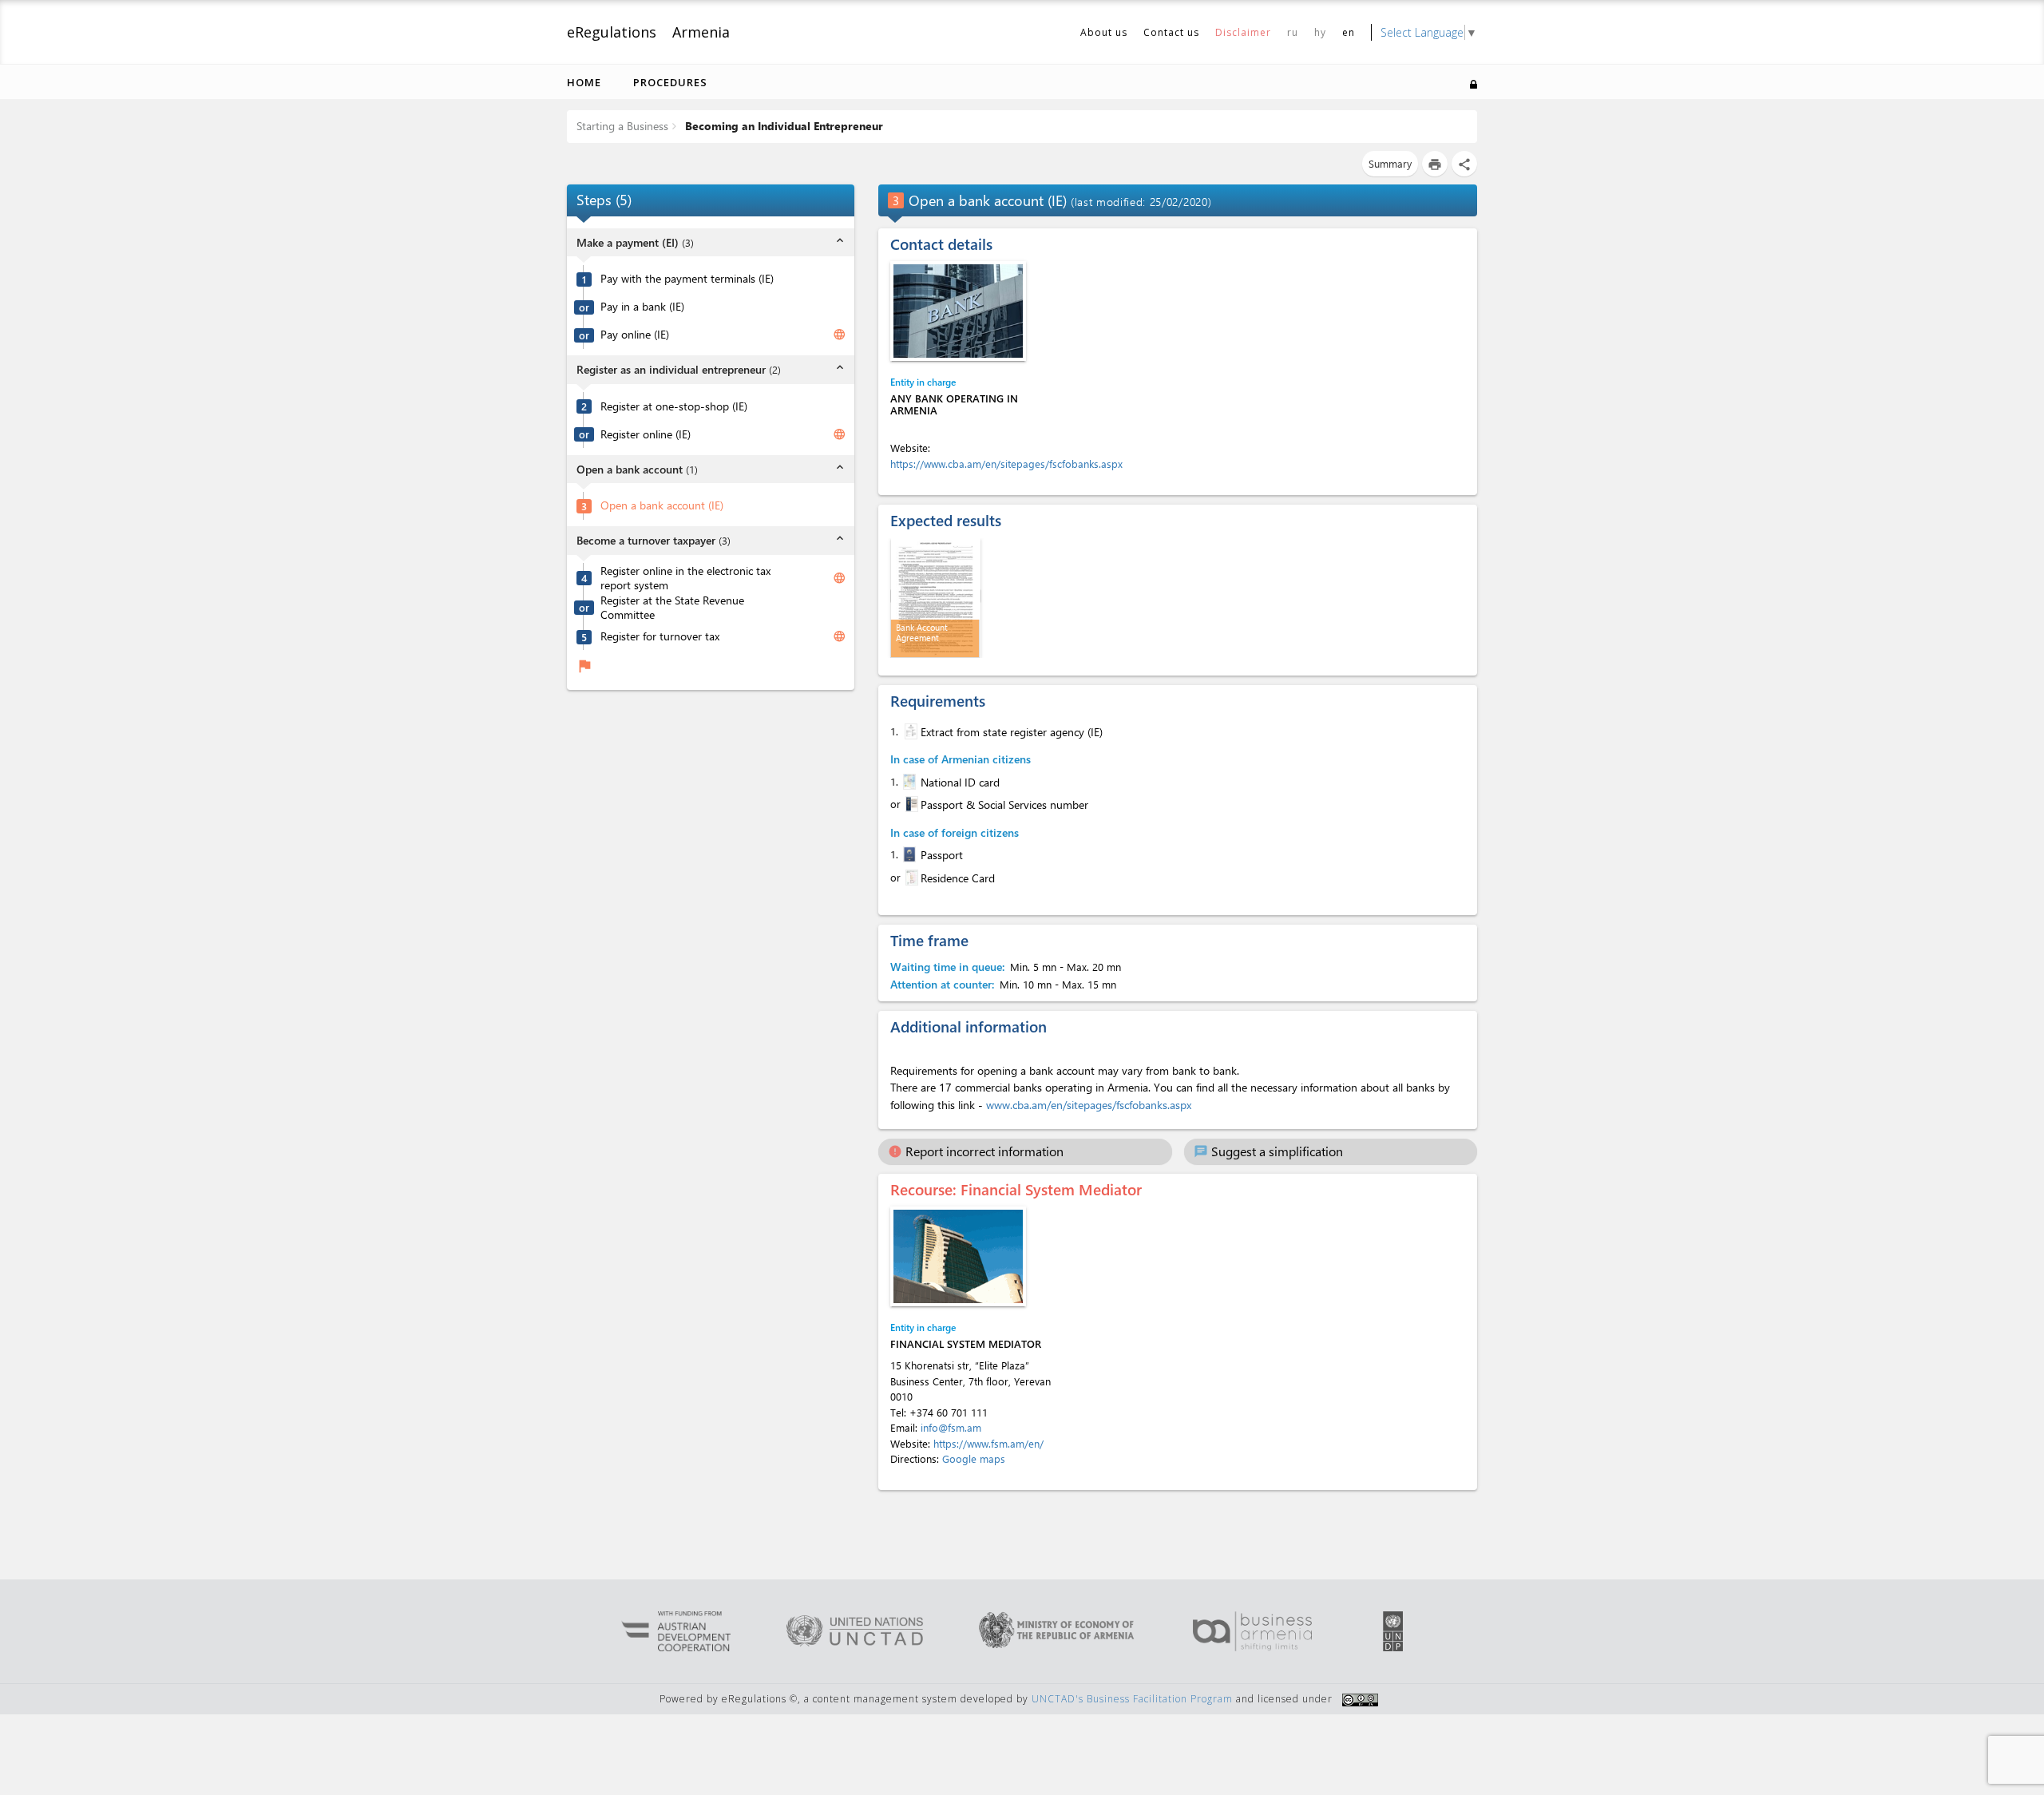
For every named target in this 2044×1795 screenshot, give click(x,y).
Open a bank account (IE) (662, 505)
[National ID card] (908, 782)
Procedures (670, 82)
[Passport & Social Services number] (910, 804)
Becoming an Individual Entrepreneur (782, 126)
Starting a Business (622, 126)
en (1349, 32)
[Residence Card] (910, 878)
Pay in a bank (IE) (642, 307)
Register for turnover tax (660, 636)
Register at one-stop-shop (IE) (674, 406)
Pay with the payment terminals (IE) (687, 279)
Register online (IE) (646, 434)
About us (1104, 32)
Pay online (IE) (635, 335)
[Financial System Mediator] (958, 1256)
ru (1293, 32)
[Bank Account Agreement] (936, 596)
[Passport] (908, 854)
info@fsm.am (951, 1427)
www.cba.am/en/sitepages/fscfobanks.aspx (1089, 1105)
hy (1320, 32)
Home (584, 82)
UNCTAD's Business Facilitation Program (1132, 1699)
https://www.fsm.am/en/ (988, 1443)
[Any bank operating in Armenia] (958, 311)
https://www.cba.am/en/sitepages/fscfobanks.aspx (1006, 464)
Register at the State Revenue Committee (672, 607)
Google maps (974, 1458)
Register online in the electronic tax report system (685, 578)
